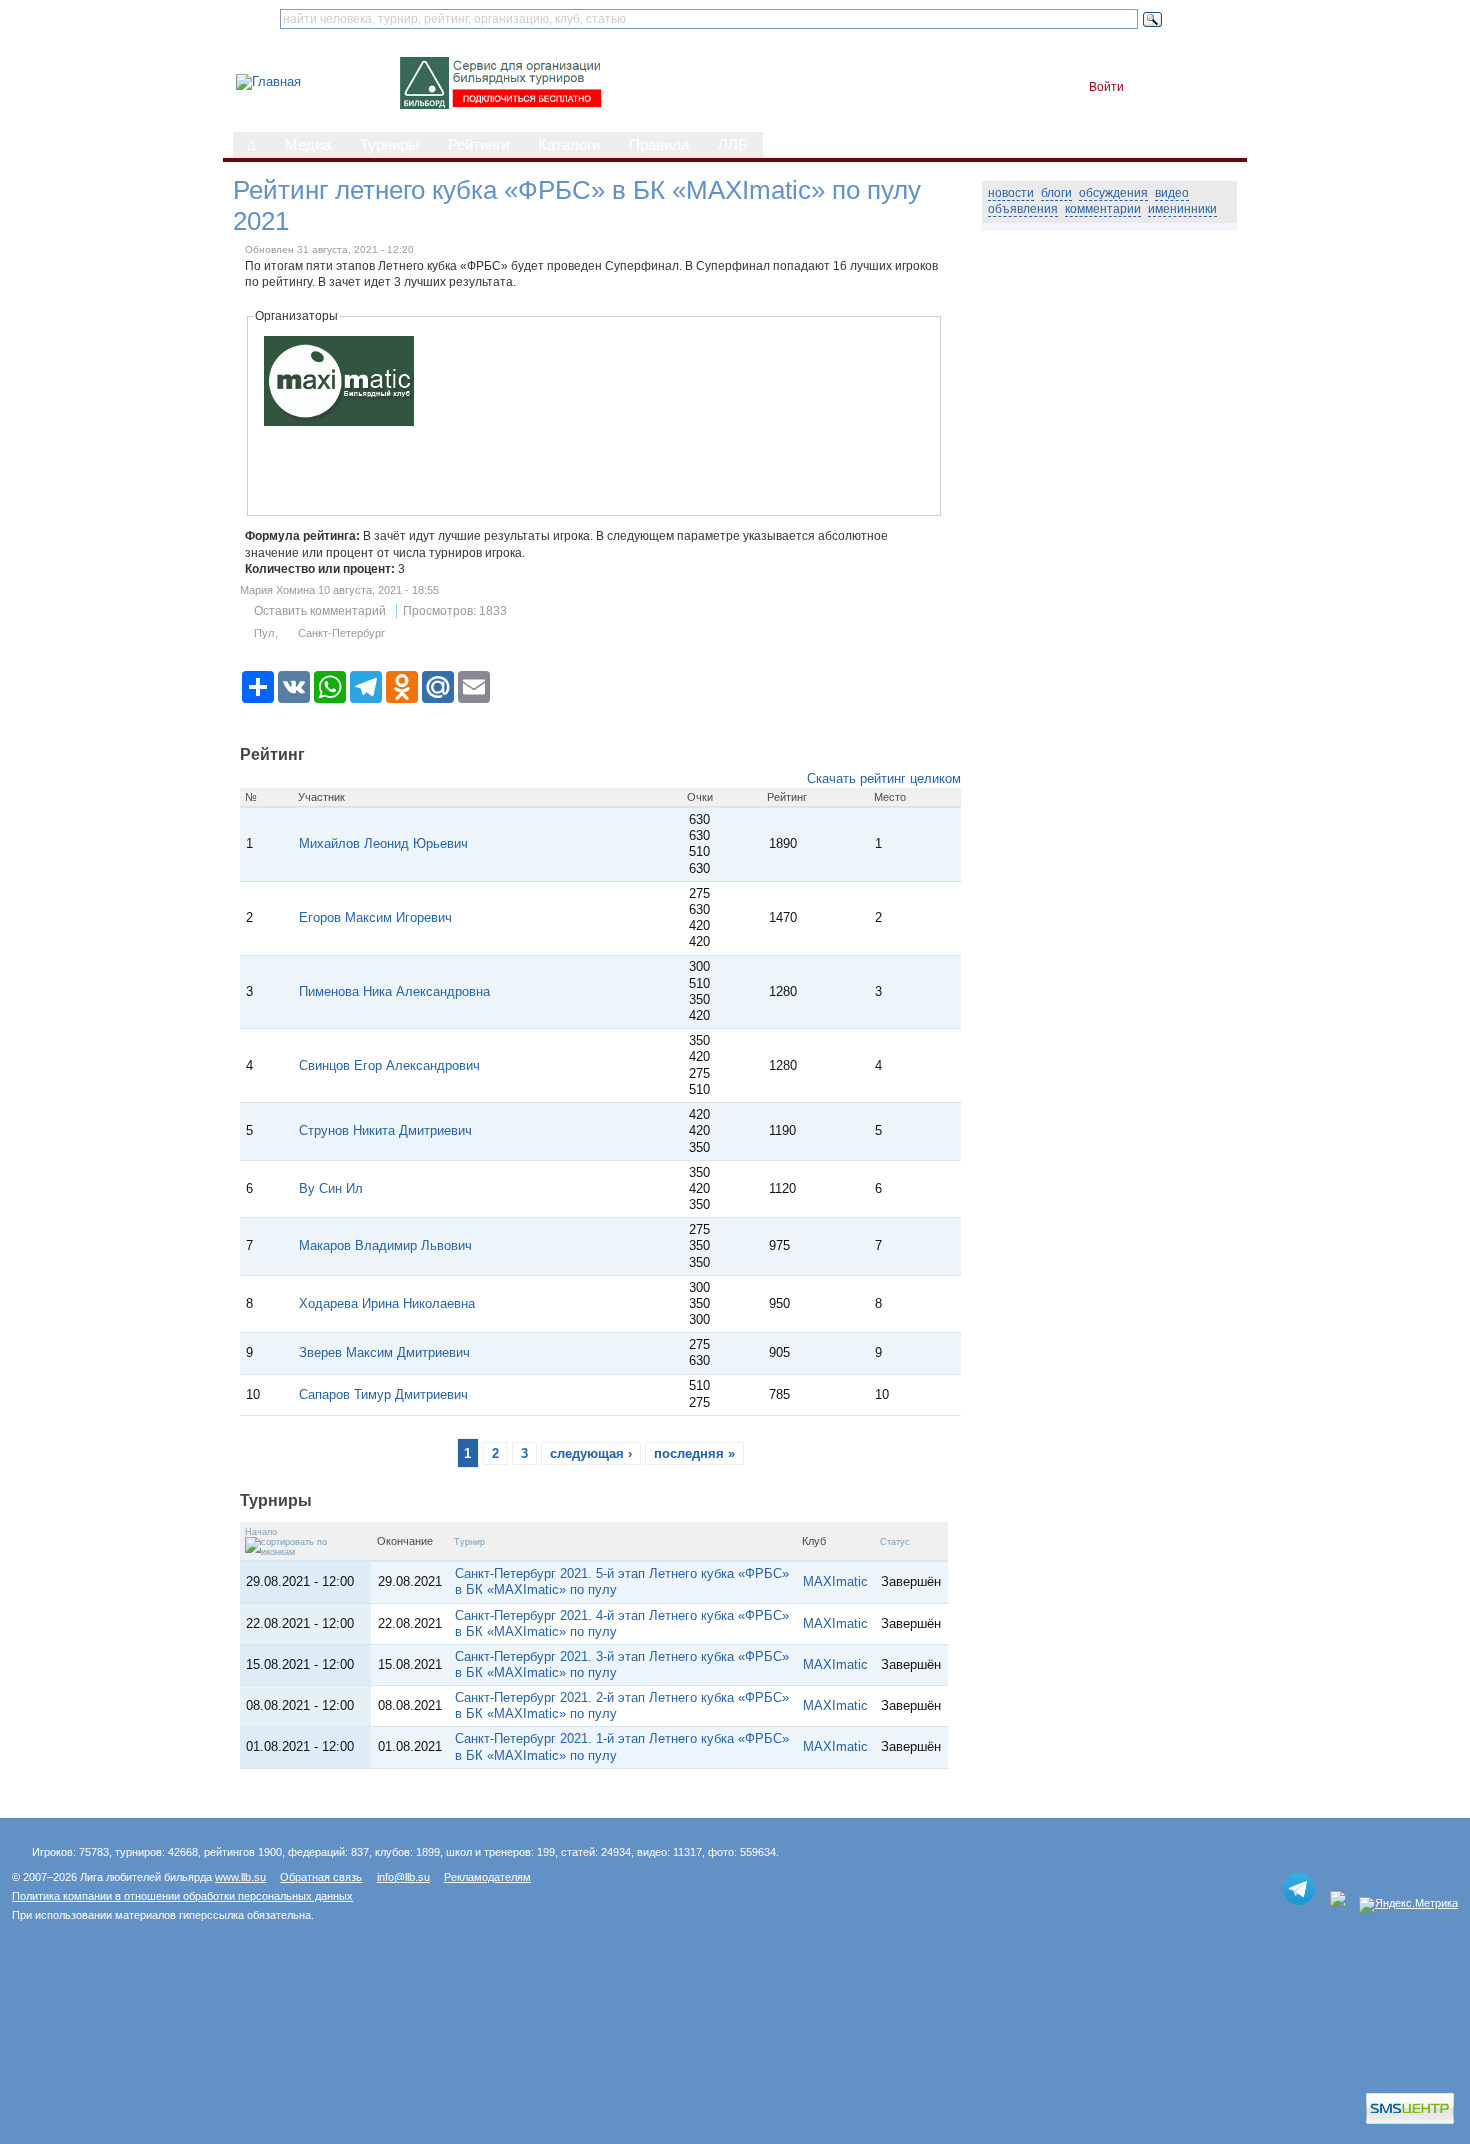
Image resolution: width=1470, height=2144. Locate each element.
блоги (1056, 193)
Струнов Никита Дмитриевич (385, 1130)
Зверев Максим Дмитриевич (384, 1352)
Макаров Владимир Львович (385, 1245)
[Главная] (268, 81)
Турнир (469, 1542)
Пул (264, 633)
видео (1172, 193)
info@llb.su (403, 1877)
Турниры (389, 145)
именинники (1182, 209)
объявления (1023, 209)
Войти (1106, 87)
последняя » (694, 1453)
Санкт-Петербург (341, 633)
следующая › (591, 1453)
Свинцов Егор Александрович (389, 1065)
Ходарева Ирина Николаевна (387, 1303)
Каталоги (569, 145)
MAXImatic (835, 1581)
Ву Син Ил (335, 1188)
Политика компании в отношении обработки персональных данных (182, 1896)
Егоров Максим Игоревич (375, 917)
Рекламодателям (487, 1877)
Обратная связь (321, 1877)
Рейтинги (478, 145)
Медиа (308, 145)
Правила (659, 145)
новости (1011, 193)
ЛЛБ (733, 145)
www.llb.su (240, 1877)
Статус (895, 1542)
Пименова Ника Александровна (394, 991)
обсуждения (1113, 193)
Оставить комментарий (320, 611)
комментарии (1103, 209)
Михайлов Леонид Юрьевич (383, 843)
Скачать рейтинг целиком (884, 778)
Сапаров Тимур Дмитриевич (383, 1394)
